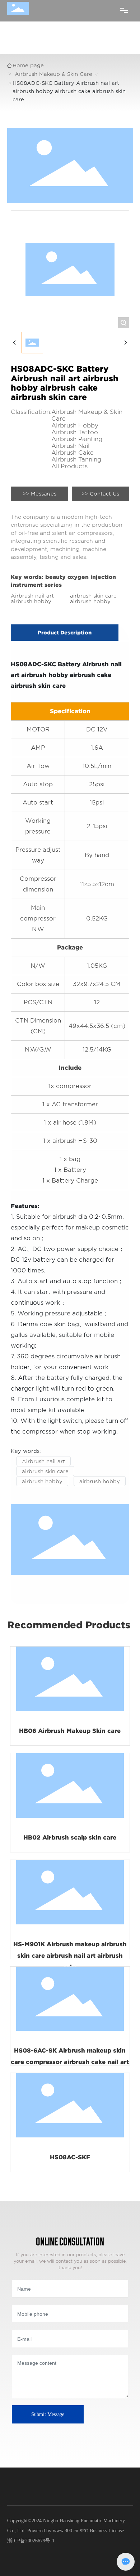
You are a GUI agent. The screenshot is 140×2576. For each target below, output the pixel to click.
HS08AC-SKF (70, 2157)
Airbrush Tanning (76, 460)
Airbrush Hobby (75, 426)
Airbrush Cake (73, 453)
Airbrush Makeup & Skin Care (53, 74)
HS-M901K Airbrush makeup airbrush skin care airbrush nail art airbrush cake (70, 1956)
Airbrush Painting (77, 439)
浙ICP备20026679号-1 (31, 2541)
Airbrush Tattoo (75, 432)
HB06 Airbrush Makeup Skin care (70, 1731)
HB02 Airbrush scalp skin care (70, 1838)
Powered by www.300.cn (53, 2531)
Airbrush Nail (70, 446)
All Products (69, 466)
